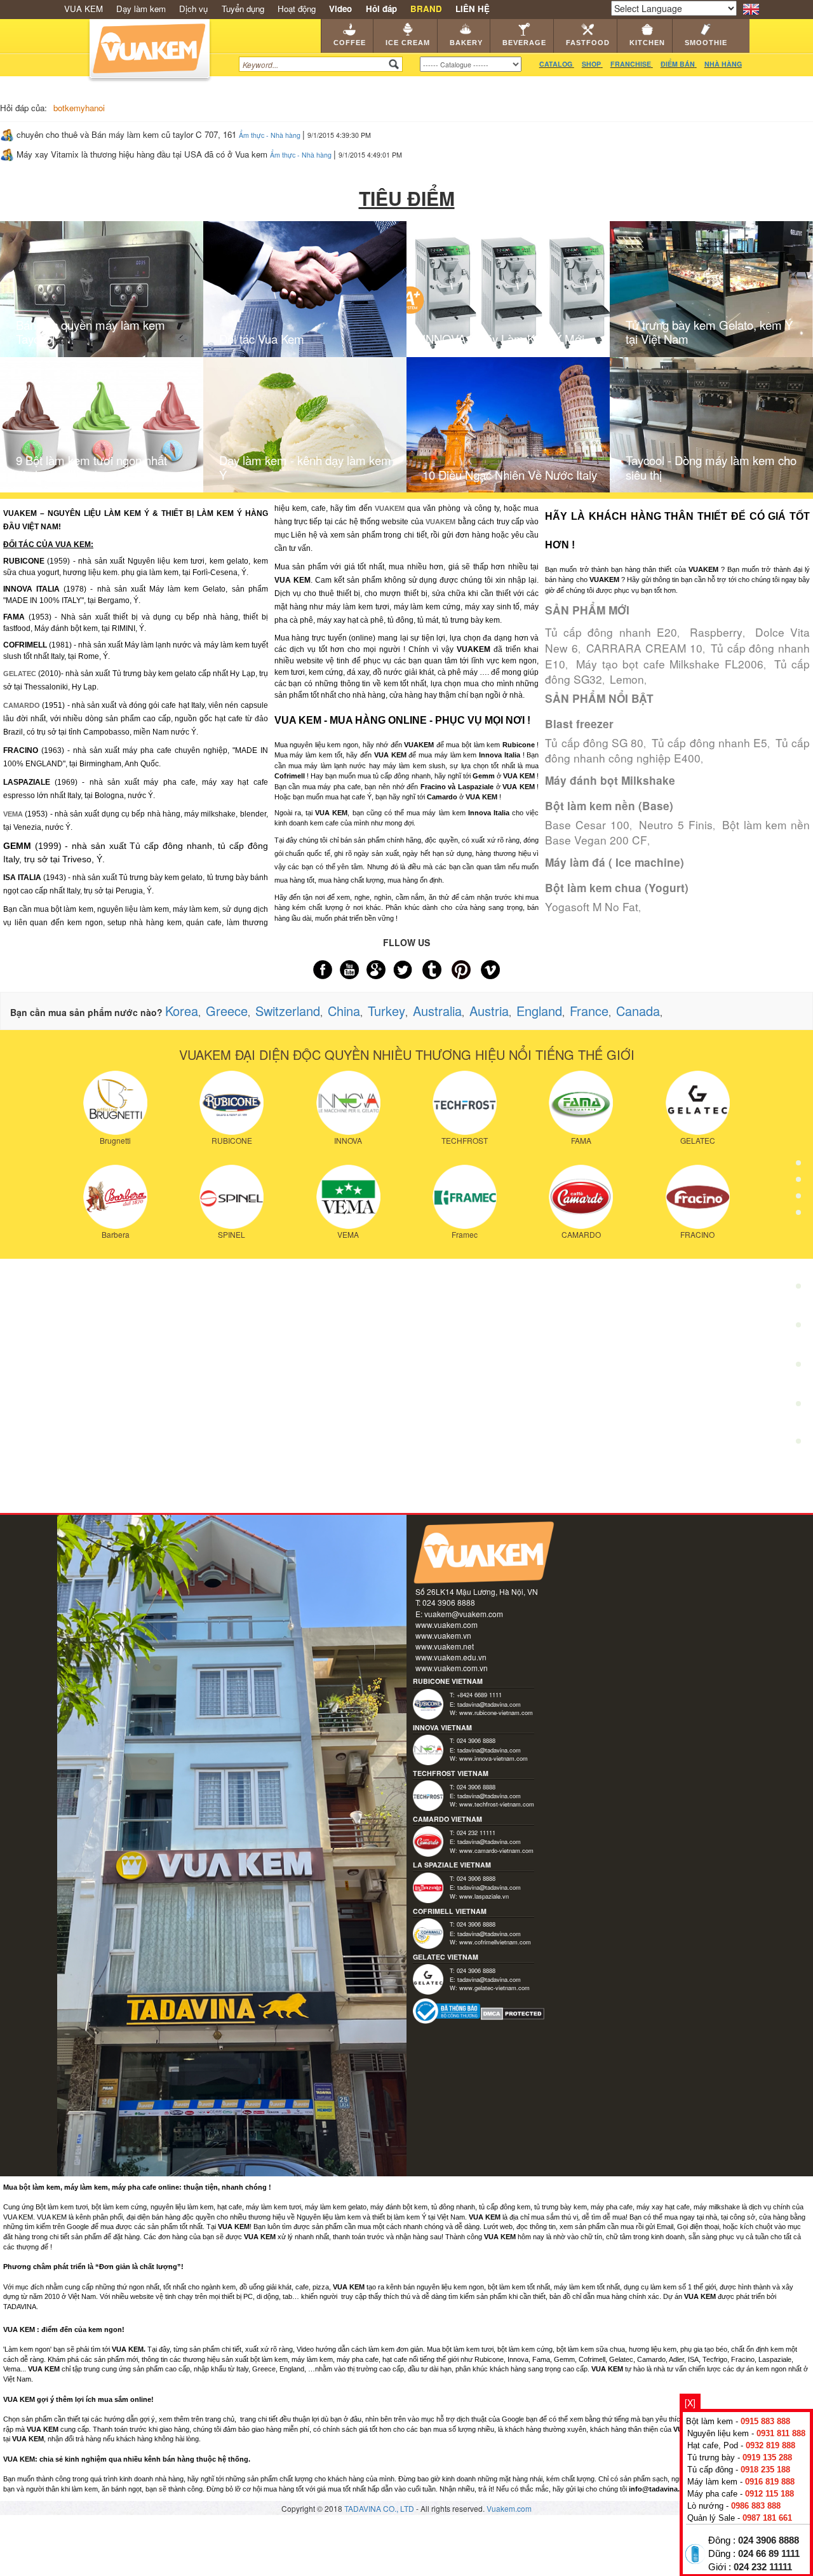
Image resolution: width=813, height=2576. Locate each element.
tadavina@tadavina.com (489, 1704)
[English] (751, 8)
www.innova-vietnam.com (494, 1758)
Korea (182, 1011)
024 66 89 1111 (769, 2554)
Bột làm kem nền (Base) (609, 806)
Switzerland (288, 1011)
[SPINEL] (232, 1195)
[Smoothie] (798, 1368)
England (539, 1011)
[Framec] (465, 1195)
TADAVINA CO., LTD (380, 2508)
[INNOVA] (348, 1101)
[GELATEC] (698, 1101)
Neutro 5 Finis (675, 824)
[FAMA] (581, 1101)
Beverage (524, 43)
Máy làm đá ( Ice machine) (615, 862)
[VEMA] (348, 1195)
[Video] (798, 1407)
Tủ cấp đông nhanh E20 (611, 632)
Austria (489, 1011)
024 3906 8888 (769, 2540)
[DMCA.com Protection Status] (513, 2013)
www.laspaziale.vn (484, 1896)
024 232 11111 (763, 2567)
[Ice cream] (798, 1172)
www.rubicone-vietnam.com (496, 1712)
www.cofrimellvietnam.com (495, 1942)
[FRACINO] (698, 1195)
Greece (227, 1011)
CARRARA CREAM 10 (644, 648)
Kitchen (647, 43)
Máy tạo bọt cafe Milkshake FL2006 (669, 664)
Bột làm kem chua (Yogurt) (617, 888)
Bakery (466, 43)
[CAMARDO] (581, 1195)
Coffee (350, 43)
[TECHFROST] (465, 1101)
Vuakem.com (509, 2508)
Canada (638, 1011)
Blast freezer (579, 724)
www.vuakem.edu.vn (451, 1657)
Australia (437, 1011)
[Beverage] (798, 1251)
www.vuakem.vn (443, 1635)
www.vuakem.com (447, 1624)
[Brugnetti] (115, 1101)
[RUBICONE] (232, 1101)
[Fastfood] (798, 1290)
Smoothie (706, 43)
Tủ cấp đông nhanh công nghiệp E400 (677, 750)
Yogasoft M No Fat (592, 906)
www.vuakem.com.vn (452, 1668)
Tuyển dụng (243, 9)
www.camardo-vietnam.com (496, 1850)
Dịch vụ (193, 9)
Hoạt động (297, 9)
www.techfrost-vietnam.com (497, 1804)
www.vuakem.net (445, 1646)
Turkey (386, 1011)
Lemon (627, 679)
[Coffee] (798, 1133)
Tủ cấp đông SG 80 (594, 742)
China (344, 1011)
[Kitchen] (798, 1329)
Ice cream (408, 43)
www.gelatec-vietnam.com (494, 1988)
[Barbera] (115, 1195)
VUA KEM (84, 9)
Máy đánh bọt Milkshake (610, 780)
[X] (690, 2403)
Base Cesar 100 (587, 824)
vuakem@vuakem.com (464, 1614)
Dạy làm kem (141, 9)
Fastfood (588, 43)
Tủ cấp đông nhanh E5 (709, 742)
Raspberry (716, 632)
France (589, 1011)
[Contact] (798, 1444)
